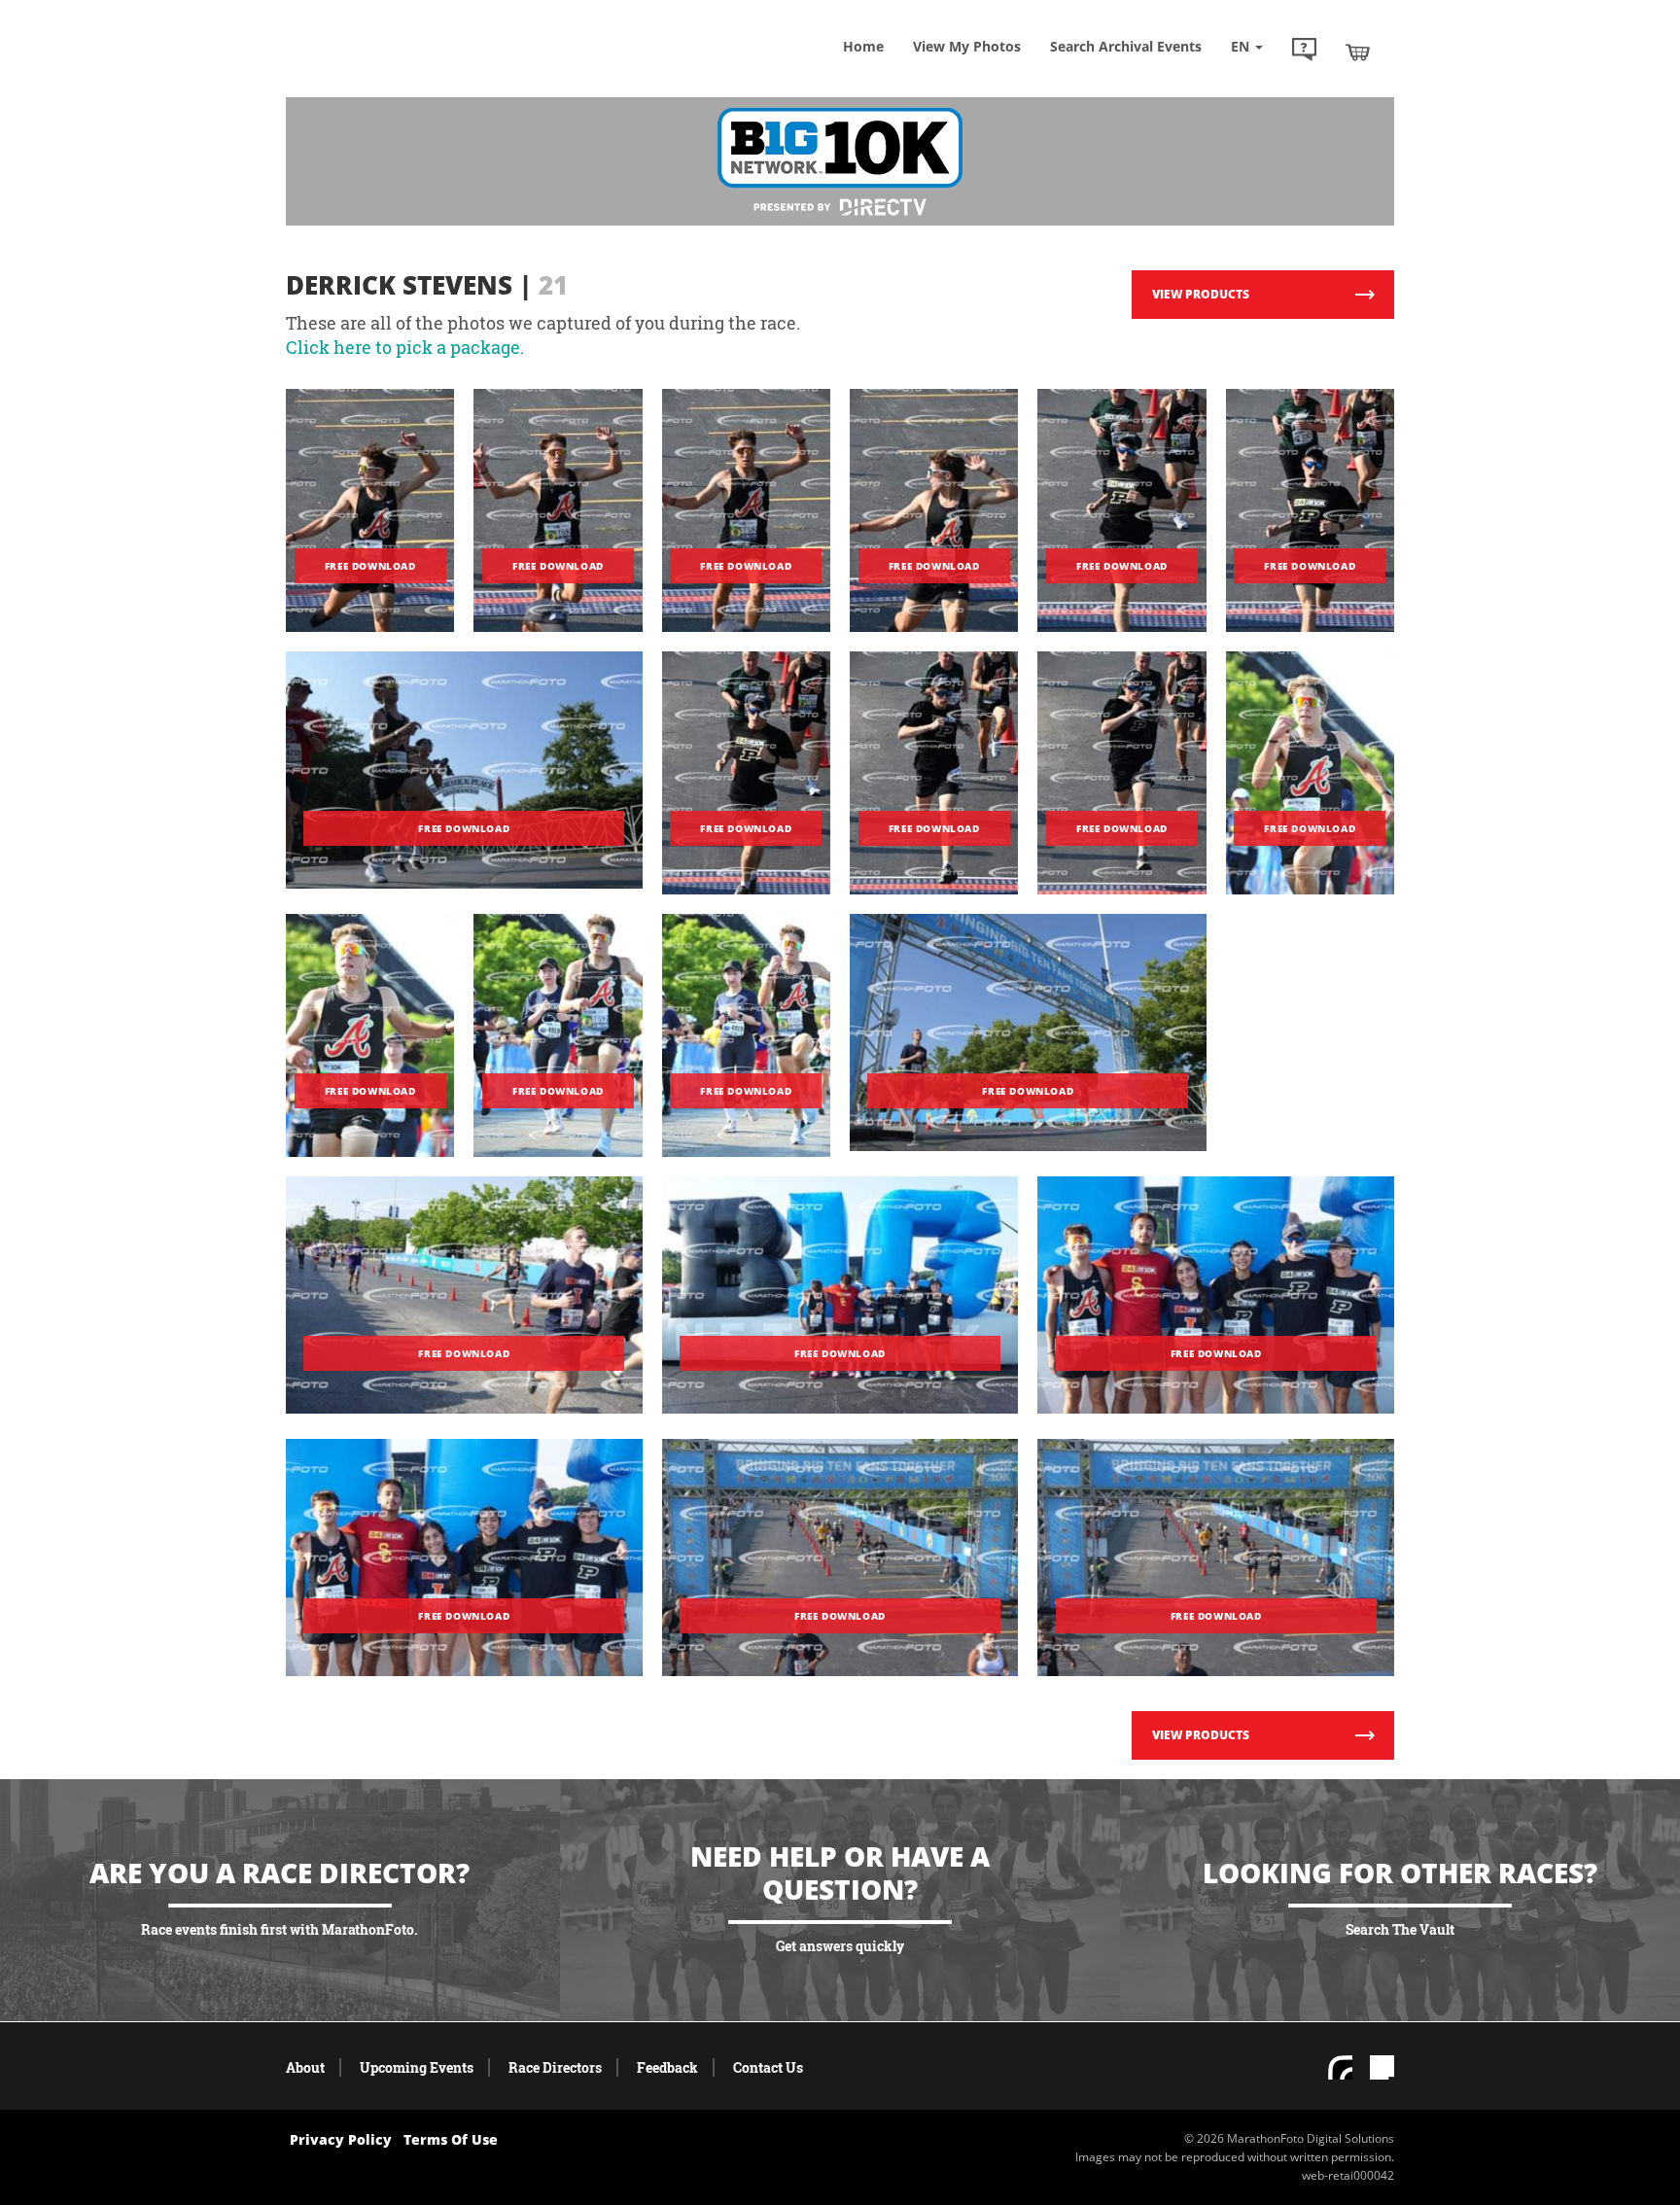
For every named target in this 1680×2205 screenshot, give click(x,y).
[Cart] (1358, 52)
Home (863, 46)
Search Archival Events (1126, 46)
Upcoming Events (417, 2067)
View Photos (967, 46)
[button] (1304, 52)
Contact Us (768, 2067)
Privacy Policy (341, 2139)
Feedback (667, 2067)
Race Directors (555, 2067)
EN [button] (1242, 46)
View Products (1201, 294)
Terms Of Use (451, 2139)
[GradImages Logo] (427, 71)
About (305, 2067)
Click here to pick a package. (405, 347)
